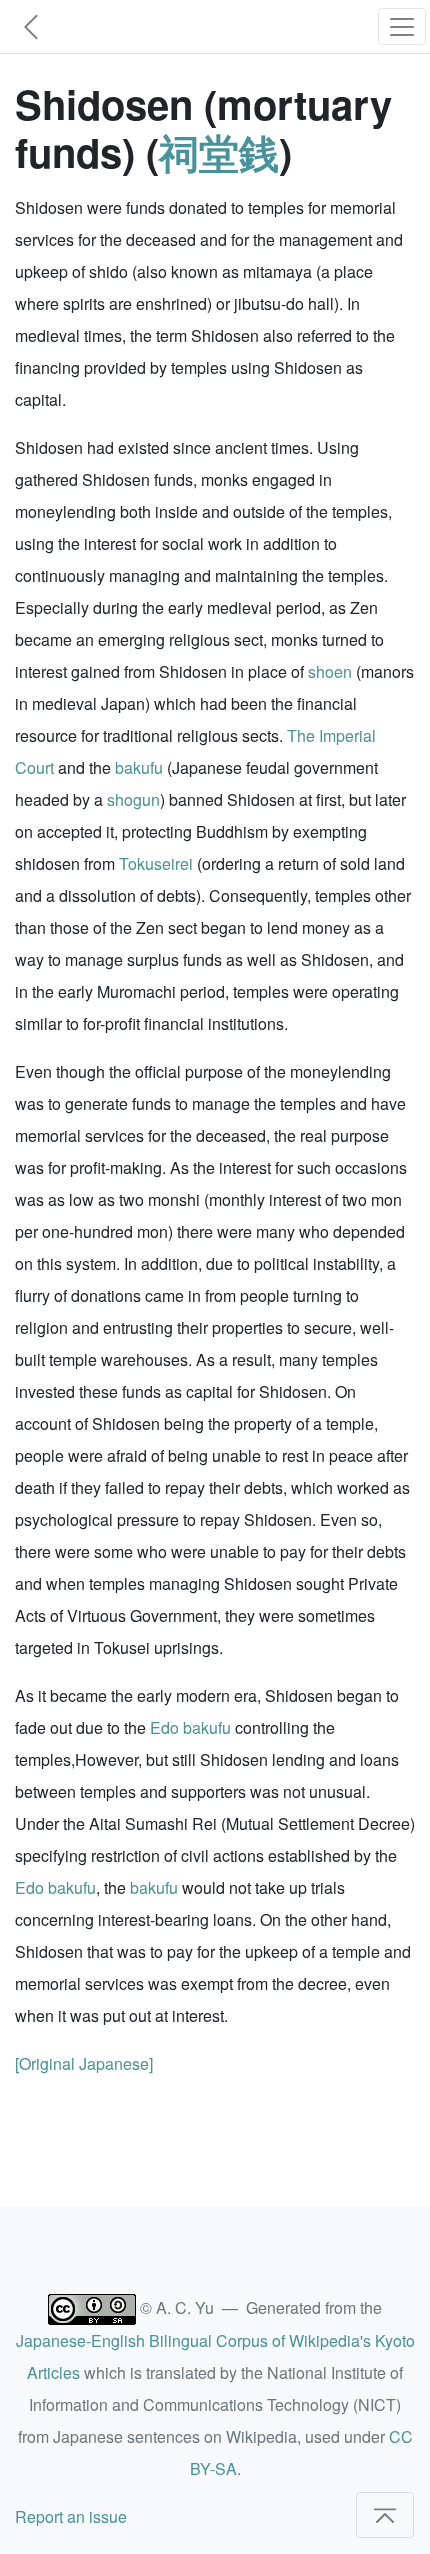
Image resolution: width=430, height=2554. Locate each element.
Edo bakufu (190, 1727)
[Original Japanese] (84, 2063)
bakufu (139, 767)
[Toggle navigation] (402, 26)
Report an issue (71, 2516)
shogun (133, 799)
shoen (330, 671)
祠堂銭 (219, 151)
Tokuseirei (156, 863)
